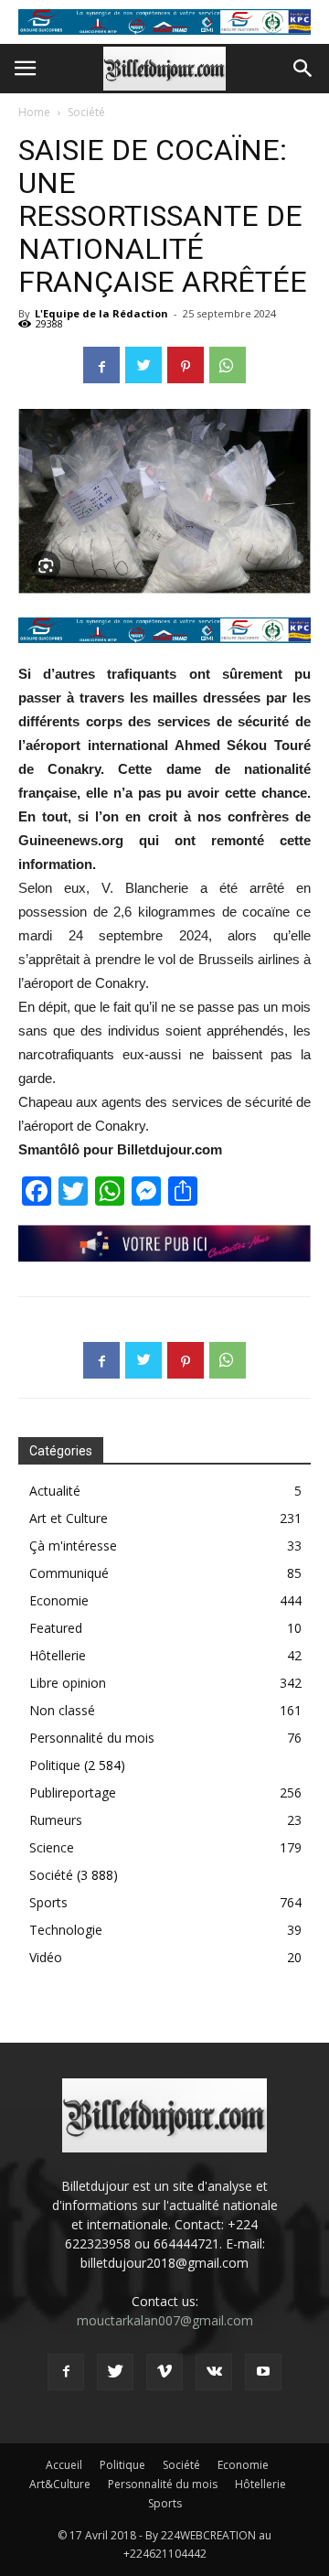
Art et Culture (69, 1518)
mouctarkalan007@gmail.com (165, 2320)
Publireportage (73, 1792)
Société (86, 112)
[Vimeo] (164, 2372)
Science (52, 1847)
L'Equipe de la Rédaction (101, 313)
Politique (55, 1765)
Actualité (55, 1491)
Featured (56, 1628)
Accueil (64, 2465)
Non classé (62, 1710)
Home (34, 112)
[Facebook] (66, 2372)
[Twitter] (115, 2372)
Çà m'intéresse (73, 1546)
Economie (59, 1600)
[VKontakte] (214, 2372)
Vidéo (46, 1957)
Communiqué (69, 1573)
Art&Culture (60, 2484)
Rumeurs (56, 1820)
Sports (48, 1902)
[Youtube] (263, 2372)
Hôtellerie (58, 1655)
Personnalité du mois (92, 1738)
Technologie (66, 1930)
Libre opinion (68, 1683)
